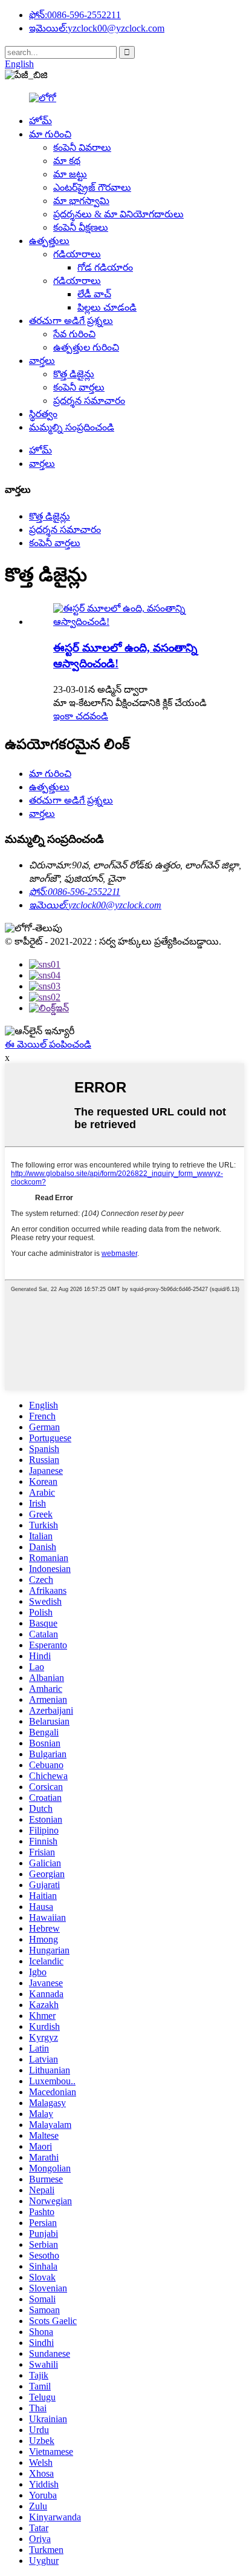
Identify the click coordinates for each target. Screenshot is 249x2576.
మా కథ (67, 161)
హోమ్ (40, 121)
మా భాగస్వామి (81, 201)
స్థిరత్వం (43, 414)
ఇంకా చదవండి (81, 716)
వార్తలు (42, 361)
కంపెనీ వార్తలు (79, 387)
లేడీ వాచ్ (94, 294)
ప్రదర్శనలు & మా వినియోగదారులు (118, 214)
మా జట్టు (70, 174)
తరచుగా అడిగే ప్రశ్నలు (71, 321)
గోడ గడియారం (105, 267)
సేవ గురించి (74, 334)
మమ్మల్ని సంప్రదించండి (72, 427)
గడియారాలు (77, 254)
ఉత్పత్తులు (49, 241)
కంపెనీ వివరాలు (82, 147)
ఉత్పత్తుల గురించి (86, 347)
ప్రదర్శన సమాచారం (89, 401)
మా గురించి (50, 134)
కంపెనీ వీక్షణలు (81, 227)
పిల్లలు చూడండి (107, 307)
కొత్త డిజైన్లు (74, 374)
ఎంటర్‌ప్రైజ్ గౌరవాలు (92, 187)
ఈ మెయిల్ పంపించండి (48, 1044)
